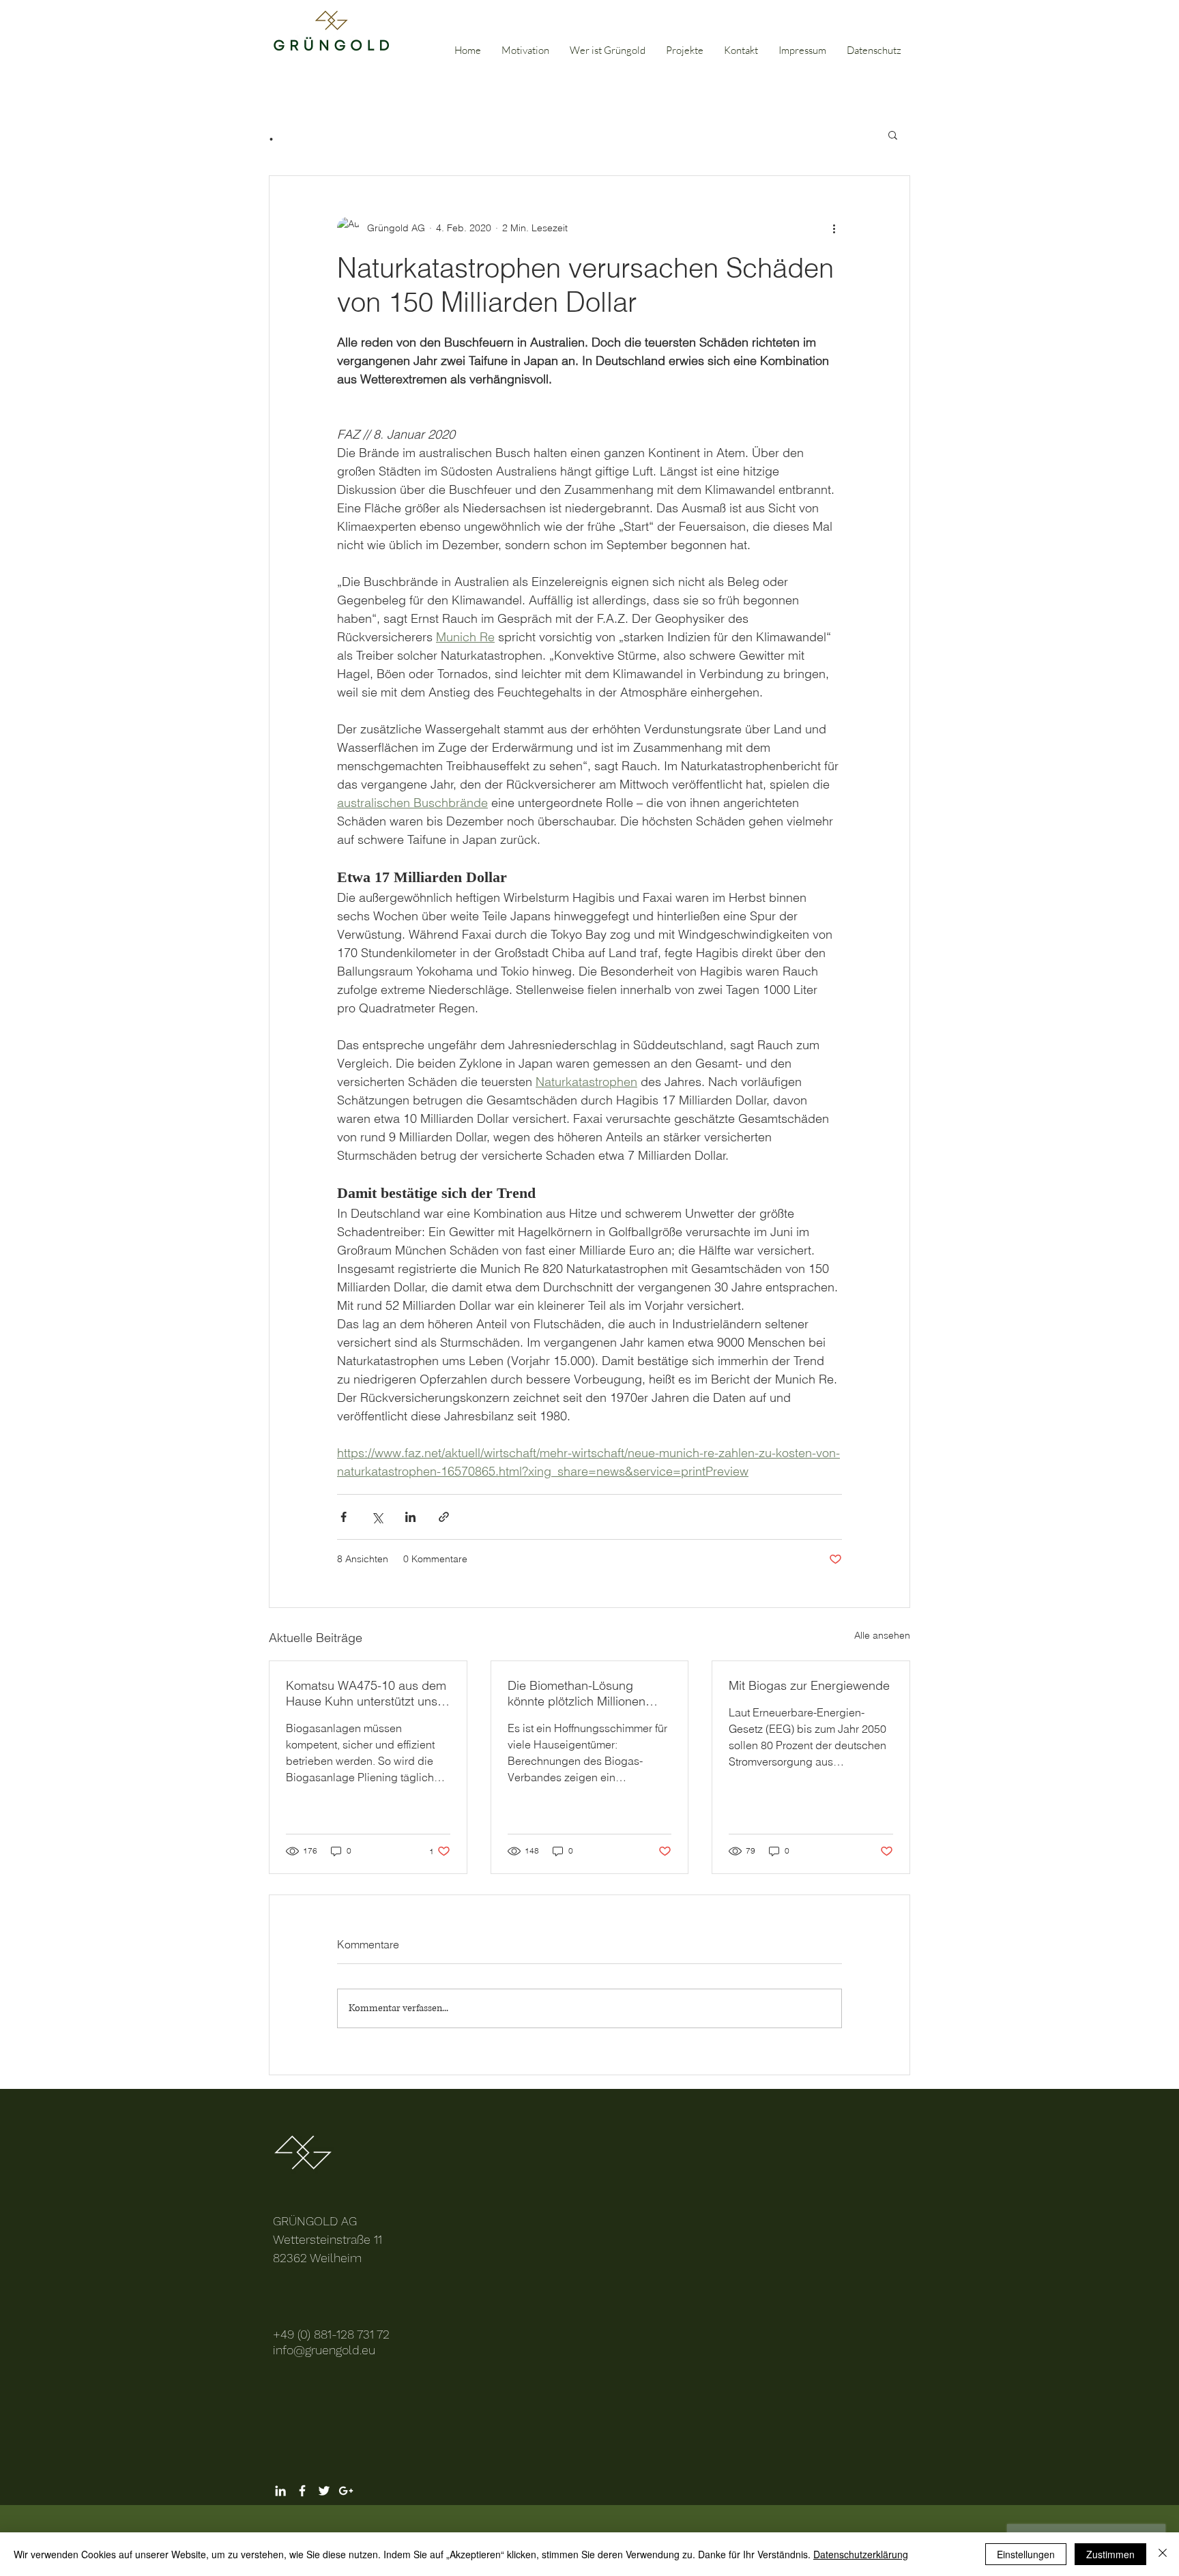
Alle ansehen (882, 1635)
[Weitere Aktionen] (834, 228)
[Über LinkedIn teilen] (410, 1517)
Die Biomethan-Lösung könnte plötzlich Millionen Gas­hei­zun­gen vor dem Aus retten (584, 1693)
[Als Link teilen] (444, 1517)
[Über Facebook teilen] (344, 1517)
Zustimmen (1110, 2554)
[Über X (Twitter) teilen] (377, 1517)
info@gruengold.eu (324, 2350)
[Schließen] (1163, 2554)
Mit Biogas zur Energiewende (809, 1685)
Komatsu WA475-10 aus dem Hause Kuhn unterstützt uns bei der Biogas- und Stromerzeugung (366, 1693)
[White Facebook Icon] (302, 2491)
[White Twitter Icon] (324, 2491)
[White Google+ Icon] (346, 2491)
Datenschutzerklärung (861, 2554)
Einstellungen (1026, 2554)
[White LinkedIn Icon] (280, 2491)
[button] (893, 134)
